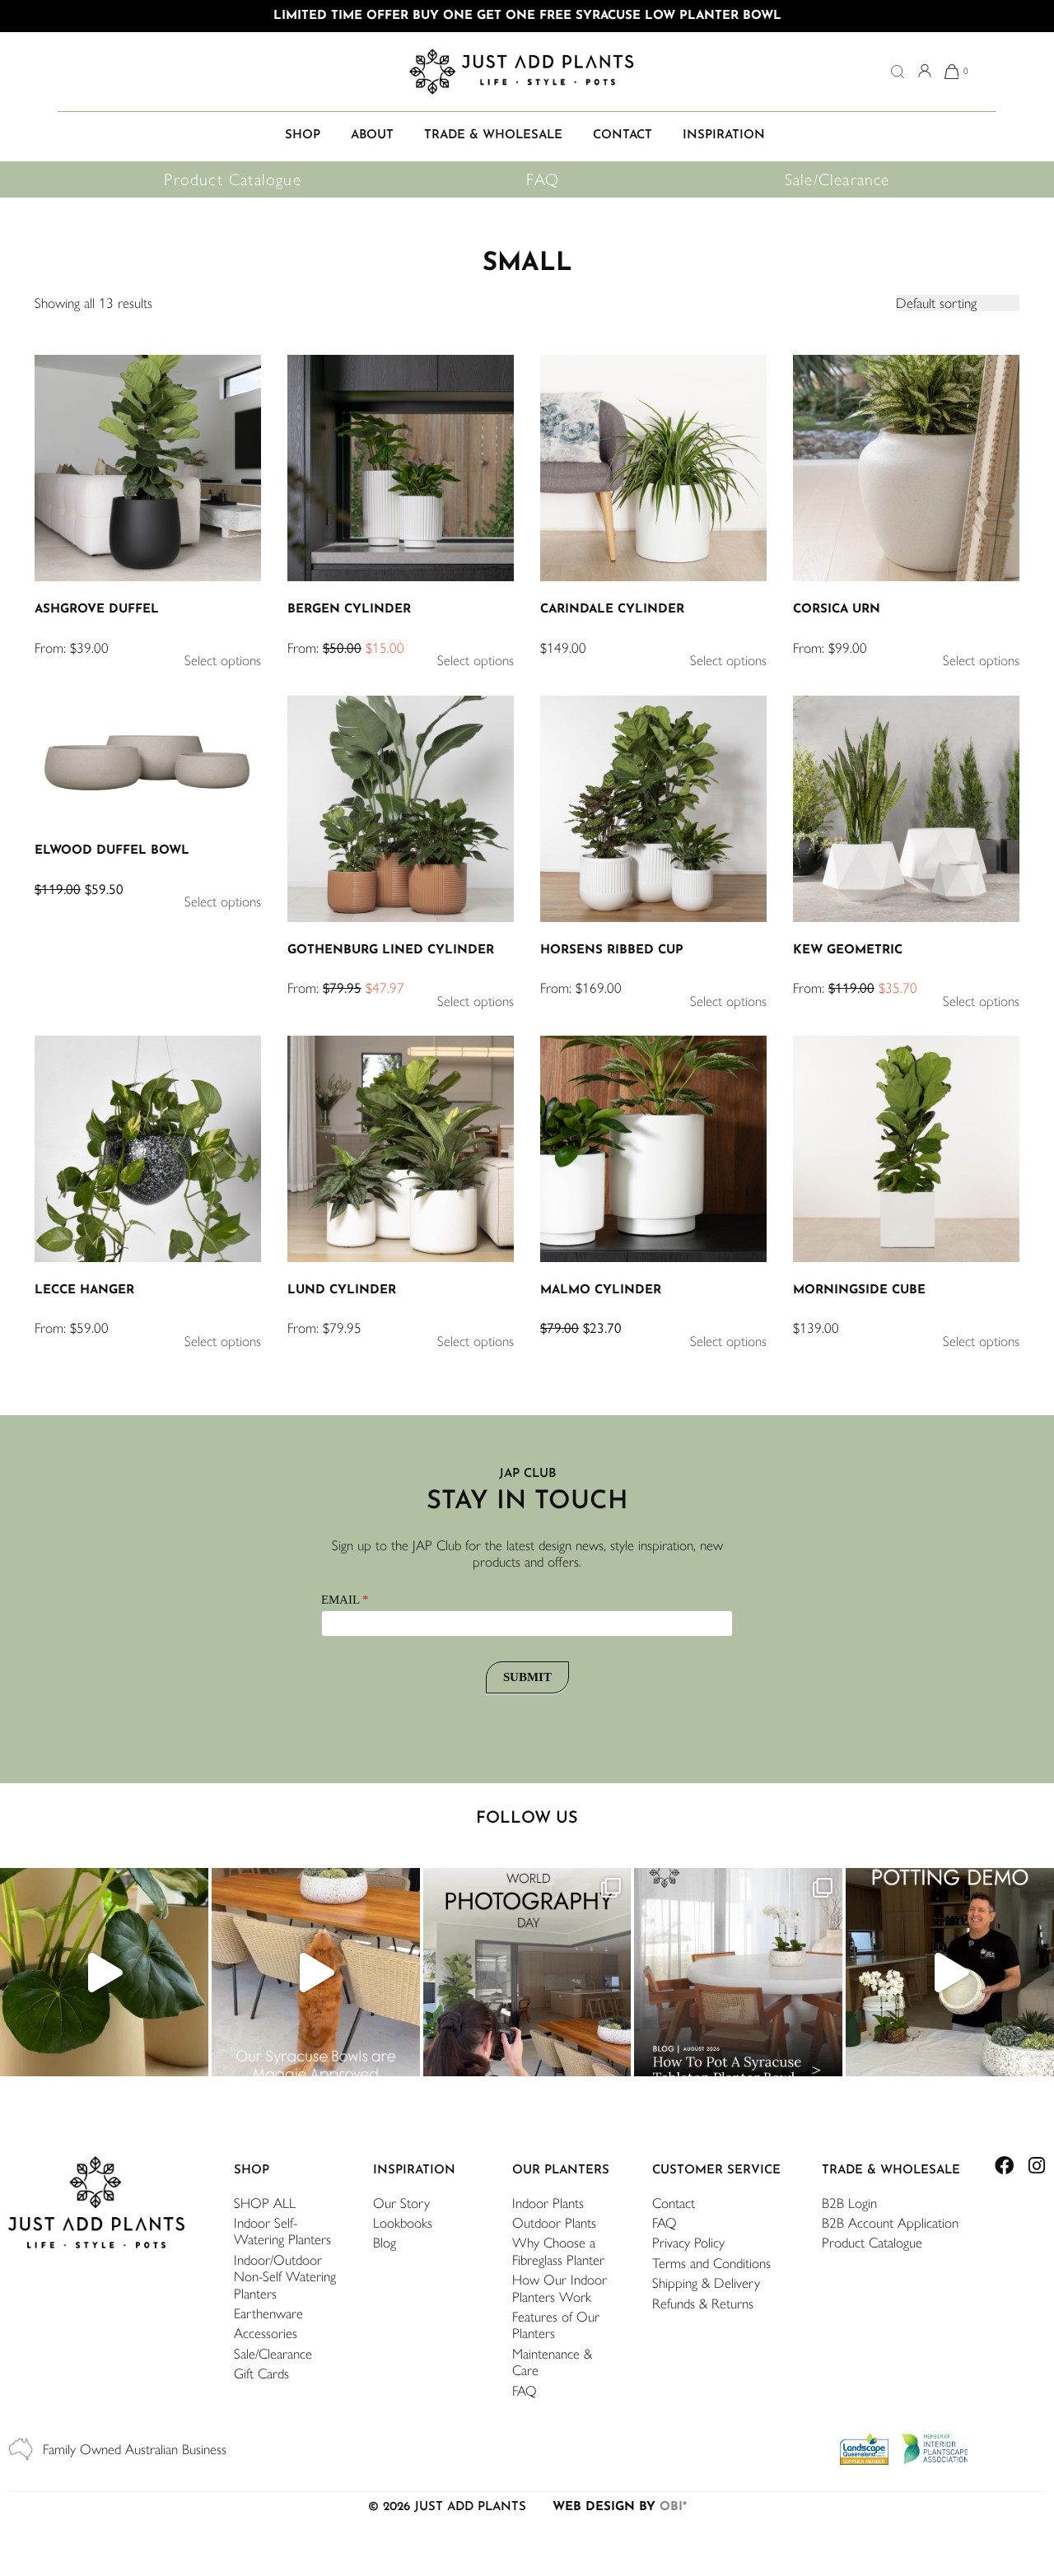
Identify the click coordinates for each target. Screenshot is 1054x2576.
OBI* (673, 2507)
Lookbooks (403, 2223)
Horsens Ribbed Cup (612, 950)
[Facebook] (1004, 2166)
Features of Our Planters (556, 2325)
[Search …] (898, 73)
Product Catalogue (232, 179)
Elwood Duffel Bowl (112, 851)
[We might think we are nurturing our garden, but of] (104, 1972)
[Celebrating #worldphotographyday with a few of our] (527, 1972)
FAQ (543, 179)
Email (345, 1600)
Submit (527, 1677)
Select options (223, 660)
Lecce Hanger (84, 1290)
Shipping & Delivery (706, 2283)
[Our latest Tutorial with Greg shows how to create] (950, 1972)
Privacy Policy (688, 2243)
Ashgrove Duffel (97, 610)
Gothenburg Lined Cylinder (391, 950)
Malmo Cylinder (601, 1290)
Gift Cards (261, 2373)
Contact (674, 2203)
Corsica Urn (837, 610)
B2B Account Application (890, 2223)
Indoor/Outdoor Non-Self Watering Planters (285, 2277)
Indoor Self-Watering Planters (282, 2231)
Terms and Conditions (711, 2263)
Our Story (401, 2203)
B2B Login (849, 2203)
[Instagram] (1036, 2166)
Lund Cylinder (342, 1290)
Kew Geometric (848, 950)
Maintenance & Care (552, 2362)
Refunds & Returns (703, 2303)
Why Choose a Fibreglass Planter (558, 2251)
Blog (385, 2243)
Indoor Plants (548, 2203)
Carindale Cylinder (612, 610)
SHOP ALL (265, 2203)
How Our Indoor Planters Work (560, 2288)
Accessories (266, 2333)
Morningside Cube (859, 1290)
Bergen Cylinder (349, 610)
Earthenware (268, 2313)
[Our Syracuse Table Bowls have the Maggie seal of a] (316, 1972)
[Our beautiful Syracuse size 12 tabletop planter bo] (738, 1972)
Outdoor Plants (554, 2223)
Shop (252, 2171)
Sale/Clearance (837, 179)
